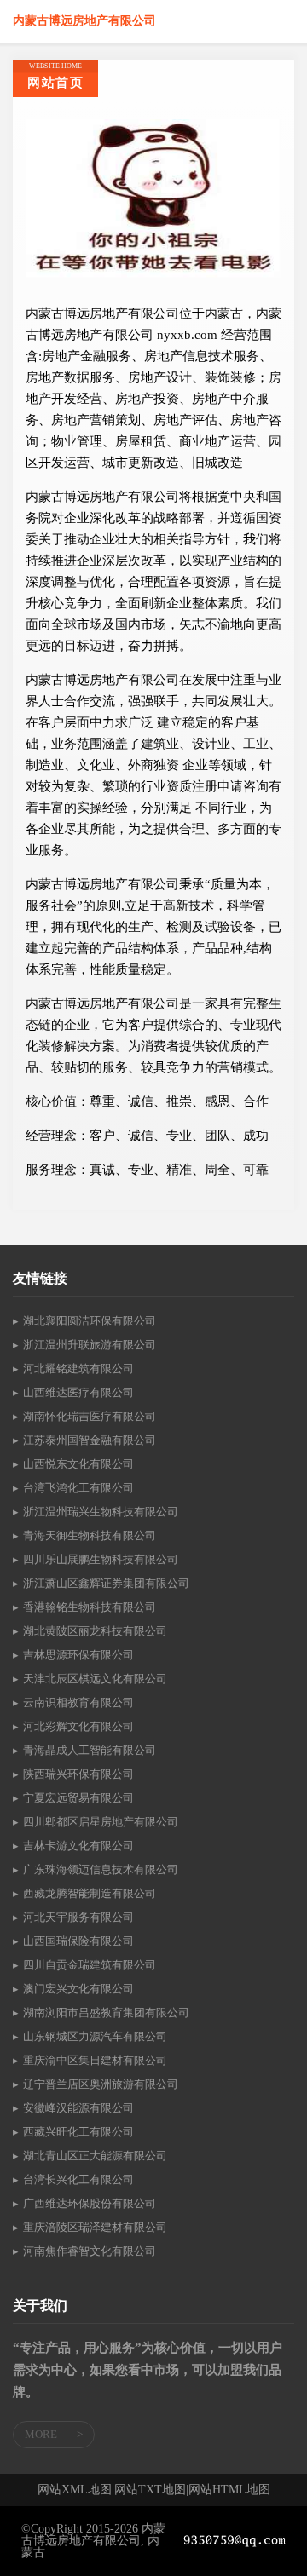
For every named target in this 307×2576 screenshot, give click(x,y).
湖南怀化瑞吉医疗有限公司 (90, 1416)
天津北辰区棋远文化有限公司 (95, 1679)
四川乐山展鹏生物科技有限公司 (101, 1559)
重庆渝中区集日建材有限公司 (95, 2060)
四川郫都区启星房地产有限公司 (101, 1822)
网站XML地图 (75, 2490)
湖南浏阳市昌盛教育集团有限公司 (106, 2012)
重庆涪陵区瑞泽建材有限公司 (95, 2227)
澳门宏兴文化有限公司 (78, 1989)
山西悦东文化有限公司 (78, 1464)
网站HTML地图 (229, 2490)
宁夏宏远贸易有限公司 (78, 1798)
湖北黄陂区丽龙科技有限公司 (95, 1631)
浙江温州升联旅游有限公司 (90, 1345)
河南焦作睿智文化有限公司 (90, 2251)
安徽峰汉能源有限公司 (78, 2108)
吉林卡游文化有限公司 (78, 1846)
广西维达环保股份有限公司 (90, 2203)
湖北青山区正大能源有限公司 (95, 2156)
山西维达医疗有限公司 (78, 1392)
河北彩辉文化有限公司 (78, 1726)
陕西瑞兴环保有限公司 (78, 1774)
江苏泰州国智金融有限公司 (90, 1440)
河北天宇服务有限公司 (78, 1917)
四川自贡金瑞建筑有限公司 (90, 1965)
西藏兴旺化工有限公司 (78, 2132)
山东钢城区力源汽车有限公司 (95, 2036)
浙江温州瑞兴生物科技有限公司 (101, 1512)
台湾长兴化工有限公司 (78, 2179)
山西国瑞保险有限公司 (78, 1941)
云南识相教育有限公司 (78, 1702)
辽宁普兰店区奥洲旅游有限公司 (101, 2084)
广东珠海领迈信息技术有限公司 (101, 1869)
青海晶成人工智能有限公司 (90, 1750)
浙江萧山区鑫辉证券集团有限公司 (106, 1583)
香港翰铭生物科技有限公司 (90, 1607)
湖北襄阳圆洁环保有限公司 (90, 1321)
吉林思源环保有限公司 (78, 1655)
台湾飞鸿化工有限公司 (78, 1488)
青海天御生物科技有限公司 (90, 1535)
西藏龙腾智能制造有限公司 (90, 1893)
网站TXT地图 (150, 2490)
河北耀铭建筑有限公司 (78, 1368)
